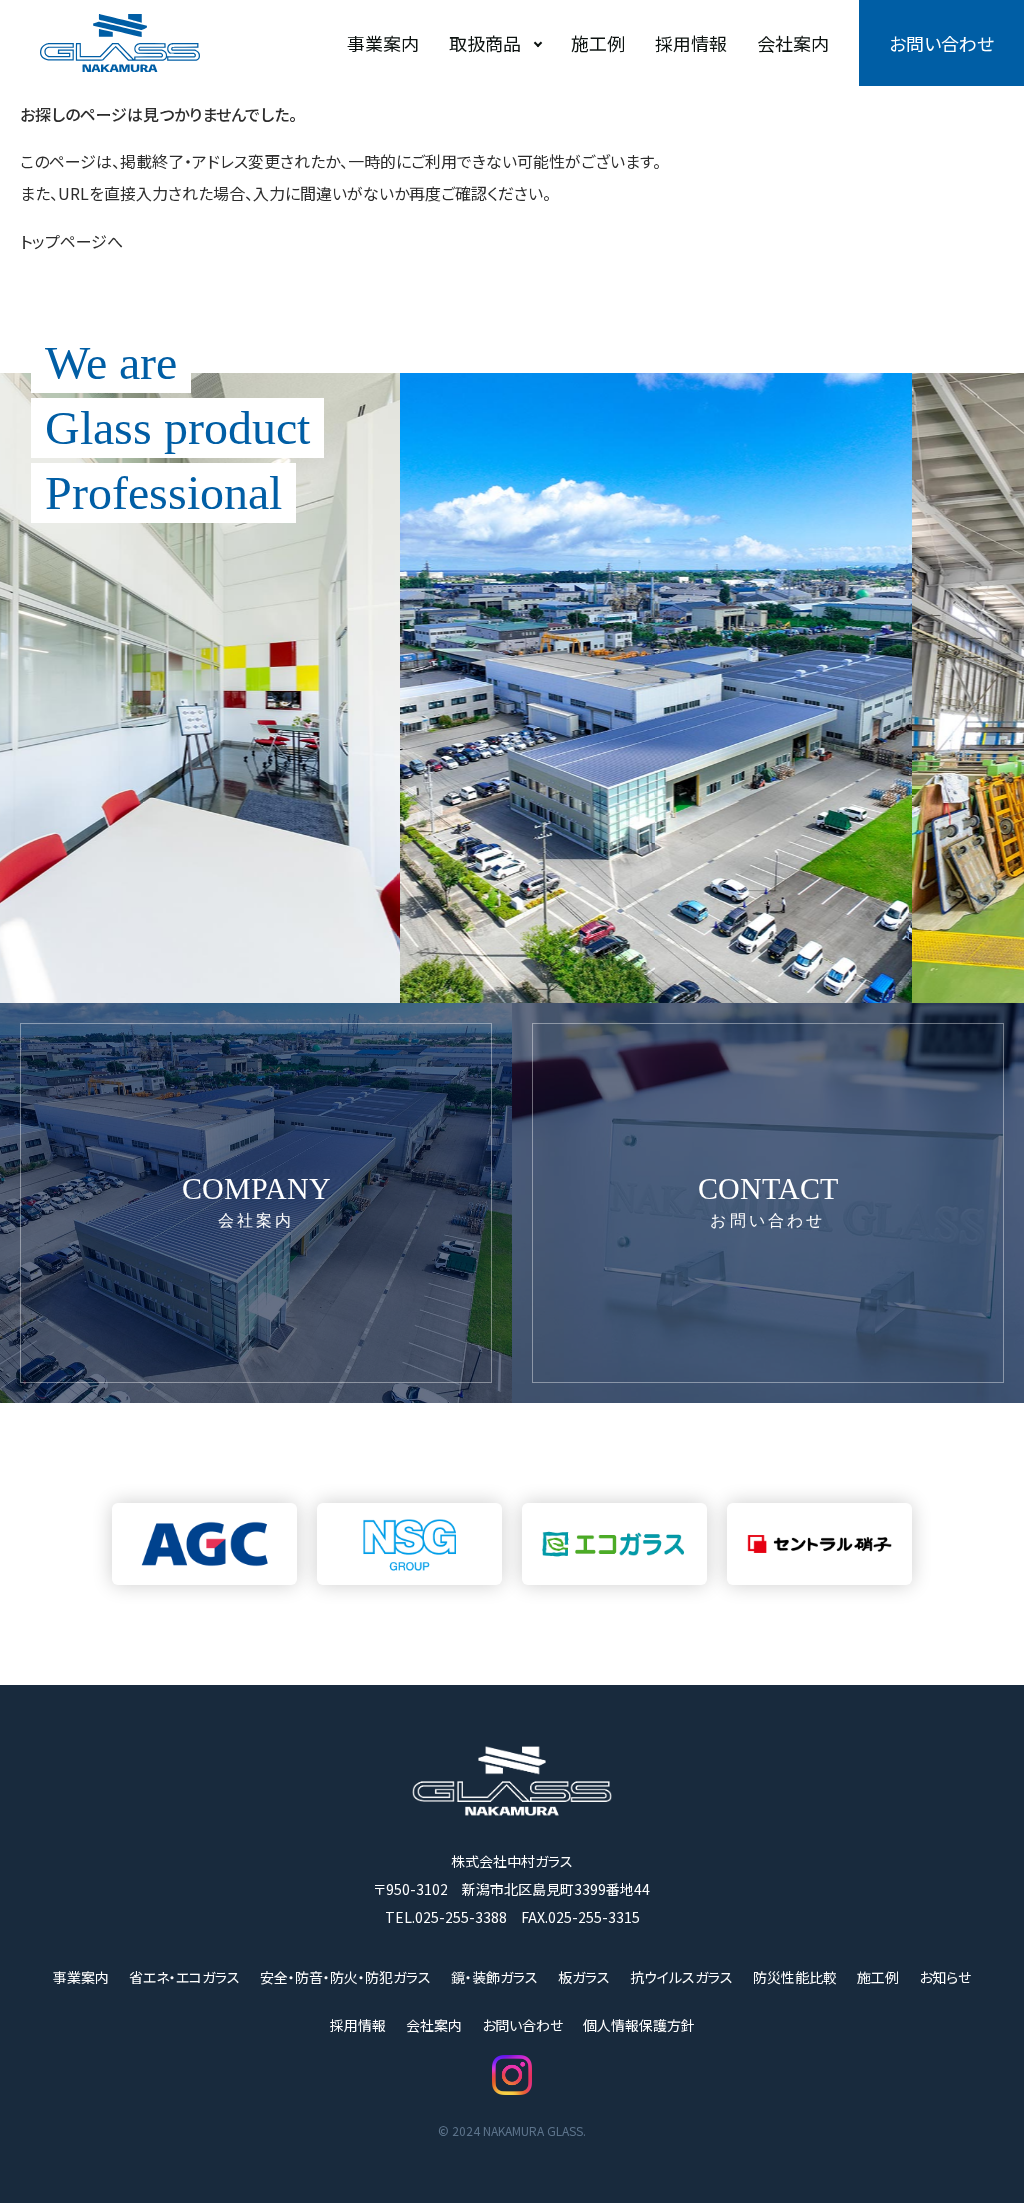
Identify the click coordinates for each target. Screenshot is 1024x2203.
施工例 (598, 43)
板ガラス (584, 1977)
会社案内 (793, 43)
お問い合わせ (941, 43)
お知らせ (945, 1977)
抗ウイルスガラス (681, 1977)
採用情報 (691, 43)
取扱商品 (485, 43)
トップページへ (71, 241)
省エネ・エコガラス (184, 1977)
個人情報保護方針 (639, 2025)
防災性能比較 (795, 1977)
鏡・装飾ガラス (494, 1977)
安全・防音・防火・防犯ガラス (345, 1977)
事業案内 (383, 43)
